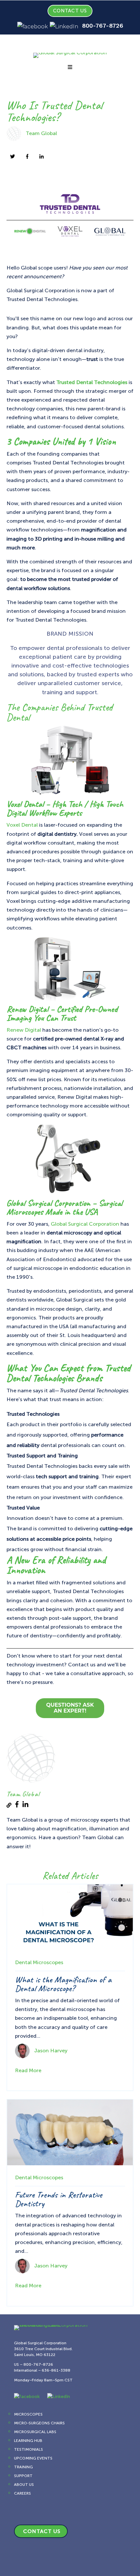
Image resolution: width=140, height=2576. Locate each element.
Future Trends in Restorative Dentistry (59, 2199)
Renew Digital (24, 1030)
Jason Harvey (51, 2050)
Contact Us (42, 2531)
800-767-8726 (103, 26)
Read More (28, 2070)
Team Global (41, 133)
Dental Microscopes (39, 1962)
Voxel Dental (22, 825)
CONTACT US (70, 11)
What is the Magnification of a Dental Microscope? (63, 1984)
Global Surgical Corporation (85, 1224)
